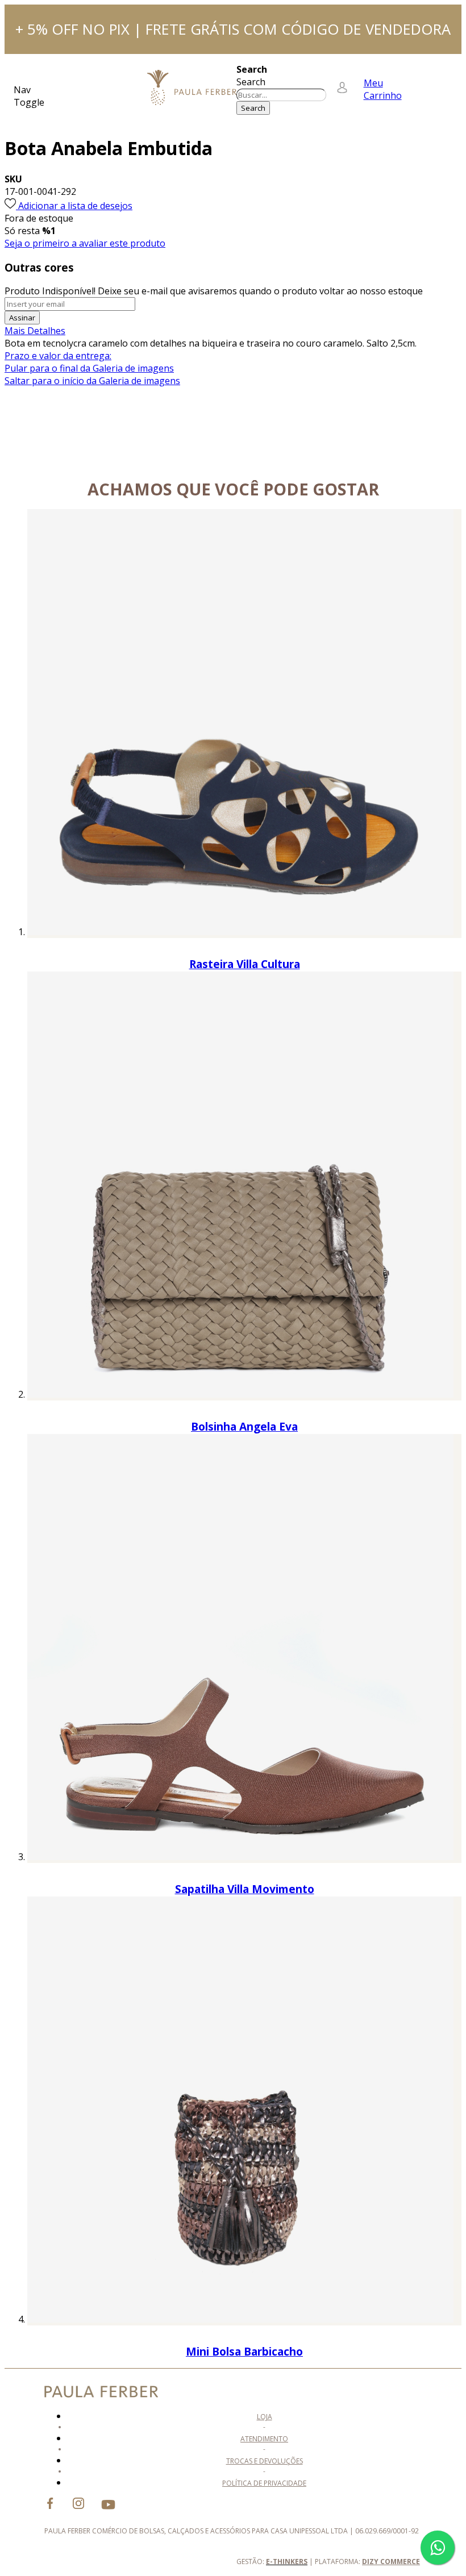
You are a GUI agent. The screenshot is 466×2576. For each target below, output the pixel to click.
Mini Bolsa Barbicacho (244, 2351)
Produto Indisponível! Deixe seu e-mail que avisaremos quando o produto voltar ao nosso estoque (214, 291)
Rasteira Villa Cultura (245, 964)
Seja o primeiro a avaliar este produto (85, 243)
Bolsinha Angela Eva (244, 1426)
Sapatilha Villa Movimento (245, 1889)
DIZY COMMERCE (391, 2562)
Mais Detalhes (35, 331)
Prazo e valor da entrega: (58, 356)
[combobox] (281, 95)
